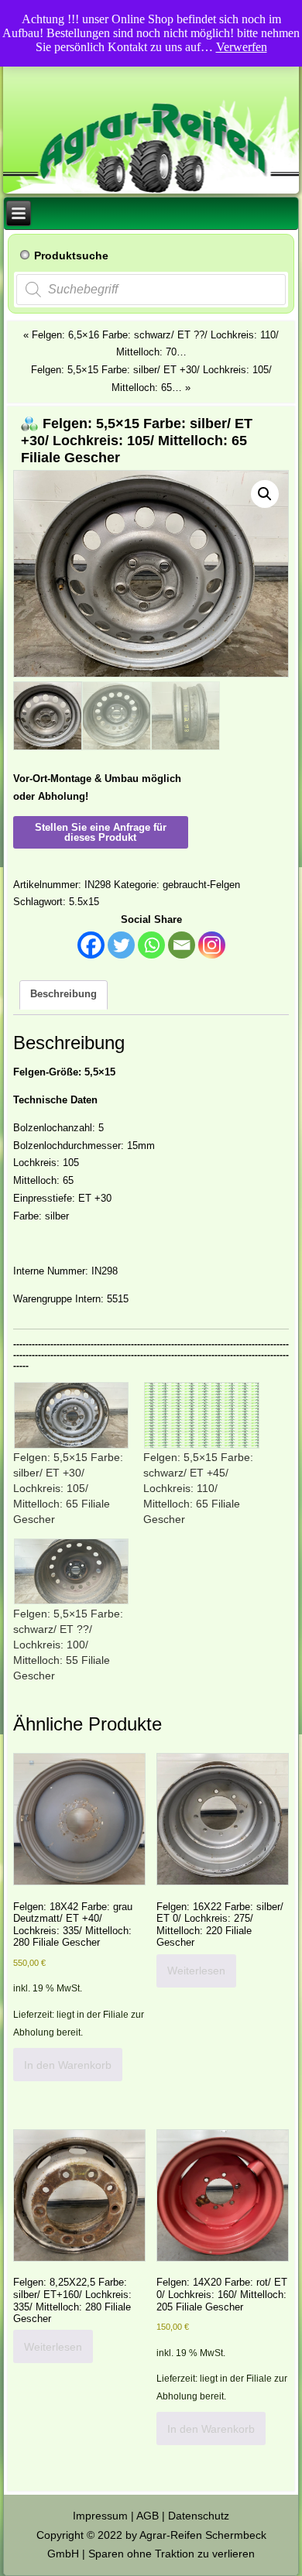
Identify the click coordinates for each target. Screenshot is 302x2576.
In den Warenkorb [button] (68, 2065)
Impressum (100, 2516)
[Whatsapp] (151, 945)
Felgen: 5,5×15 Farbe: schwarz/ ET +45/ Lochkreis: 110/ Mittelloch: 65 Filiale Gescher (198, 1488)
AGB (148, 2516)
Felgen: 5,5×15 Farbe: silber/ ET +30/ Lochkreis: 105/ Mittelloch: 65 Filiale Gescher (68, 1488)
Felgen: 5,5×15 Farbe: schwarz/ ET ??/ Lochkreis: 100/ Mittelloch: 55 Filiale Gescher (68, 1645)
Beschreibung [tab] (63, 994)
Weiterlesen (196, 1971)
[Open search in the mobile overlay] (151, 290)
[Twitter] (121, 945)
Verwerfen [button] (242, 47)
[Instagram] (212, 945)
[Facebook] (91, 945)
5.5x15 (84, 902)
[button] (265, 494)
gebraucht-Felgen (201, 885)
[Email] (182, 945)
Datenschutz (199, 2516)
